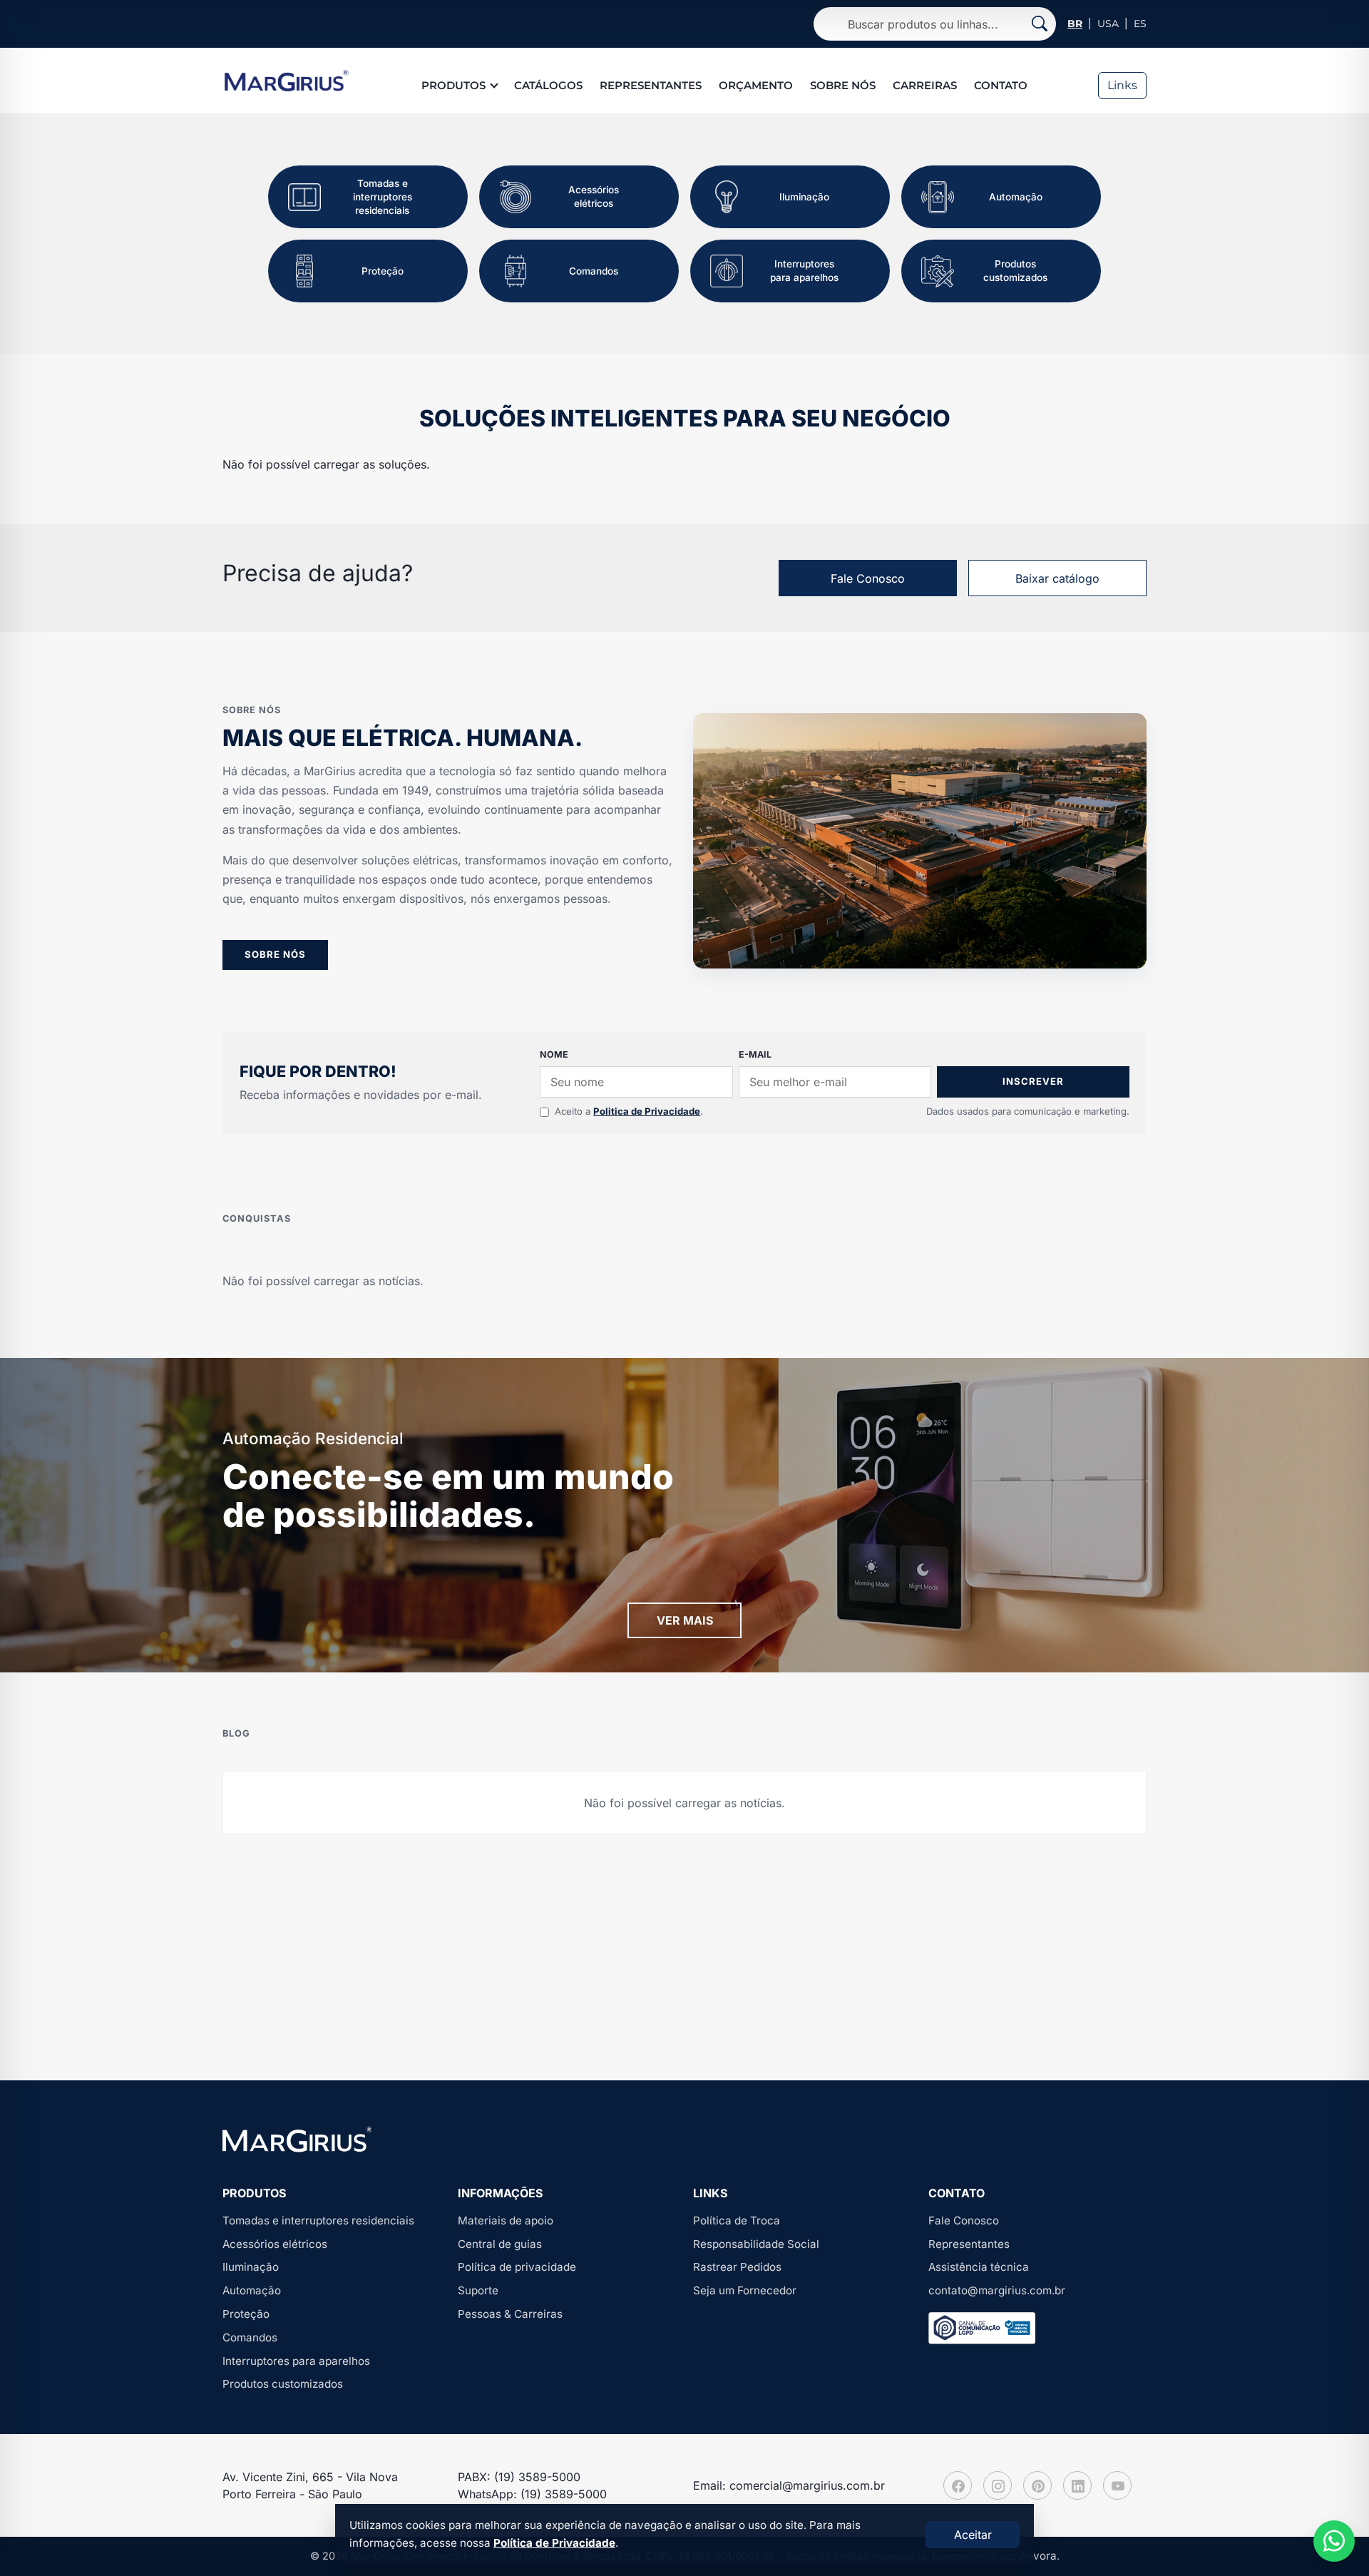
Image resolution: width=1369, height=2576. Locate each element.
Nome (554, 1054)
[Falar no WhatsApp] (1334, 2541)
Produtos (453, 85)
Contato (1001, 85)
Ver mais (685, 1620)
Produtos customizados (283, 2384)
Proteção (246, 2314)
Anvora (1038, 2556)
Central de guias (500, 2244)
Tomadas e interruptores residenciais (318, 2220)
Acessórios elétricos (275, 2244)
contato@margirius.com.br (997, 2290)
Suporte (478, 2290)
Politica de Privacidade (647, 1111)
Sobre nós (843, 85)
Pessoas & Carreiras (510, 2314)
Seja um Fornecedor (745, 2290)
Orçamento (756, 85)
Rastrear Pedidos (737, 2267)
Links (1122, 85)
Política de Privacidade (554, 2543)
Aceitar (973, 2535)
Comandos (250, 2337)
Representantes (651, 85)
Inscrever (1033, 1081)
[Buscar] (1040, 24)
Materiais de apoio (506, 2220)
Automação (252, 2290)
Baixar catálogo (1057, 578)
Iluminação (251, 2267)
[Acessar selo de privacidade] (982, 2328)
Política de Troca (737, 2220)
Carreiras (925, 85)
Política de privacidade (517, 2267)
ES (1140, 24)
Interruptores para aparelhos (296, 2361)
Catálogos (548, 85)
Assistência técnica (979, 2267)
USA (1108, 24)
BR (1075, 24)
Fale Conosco (868, 578)
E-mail (755, 1054)
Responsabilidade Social (756, 2244)
